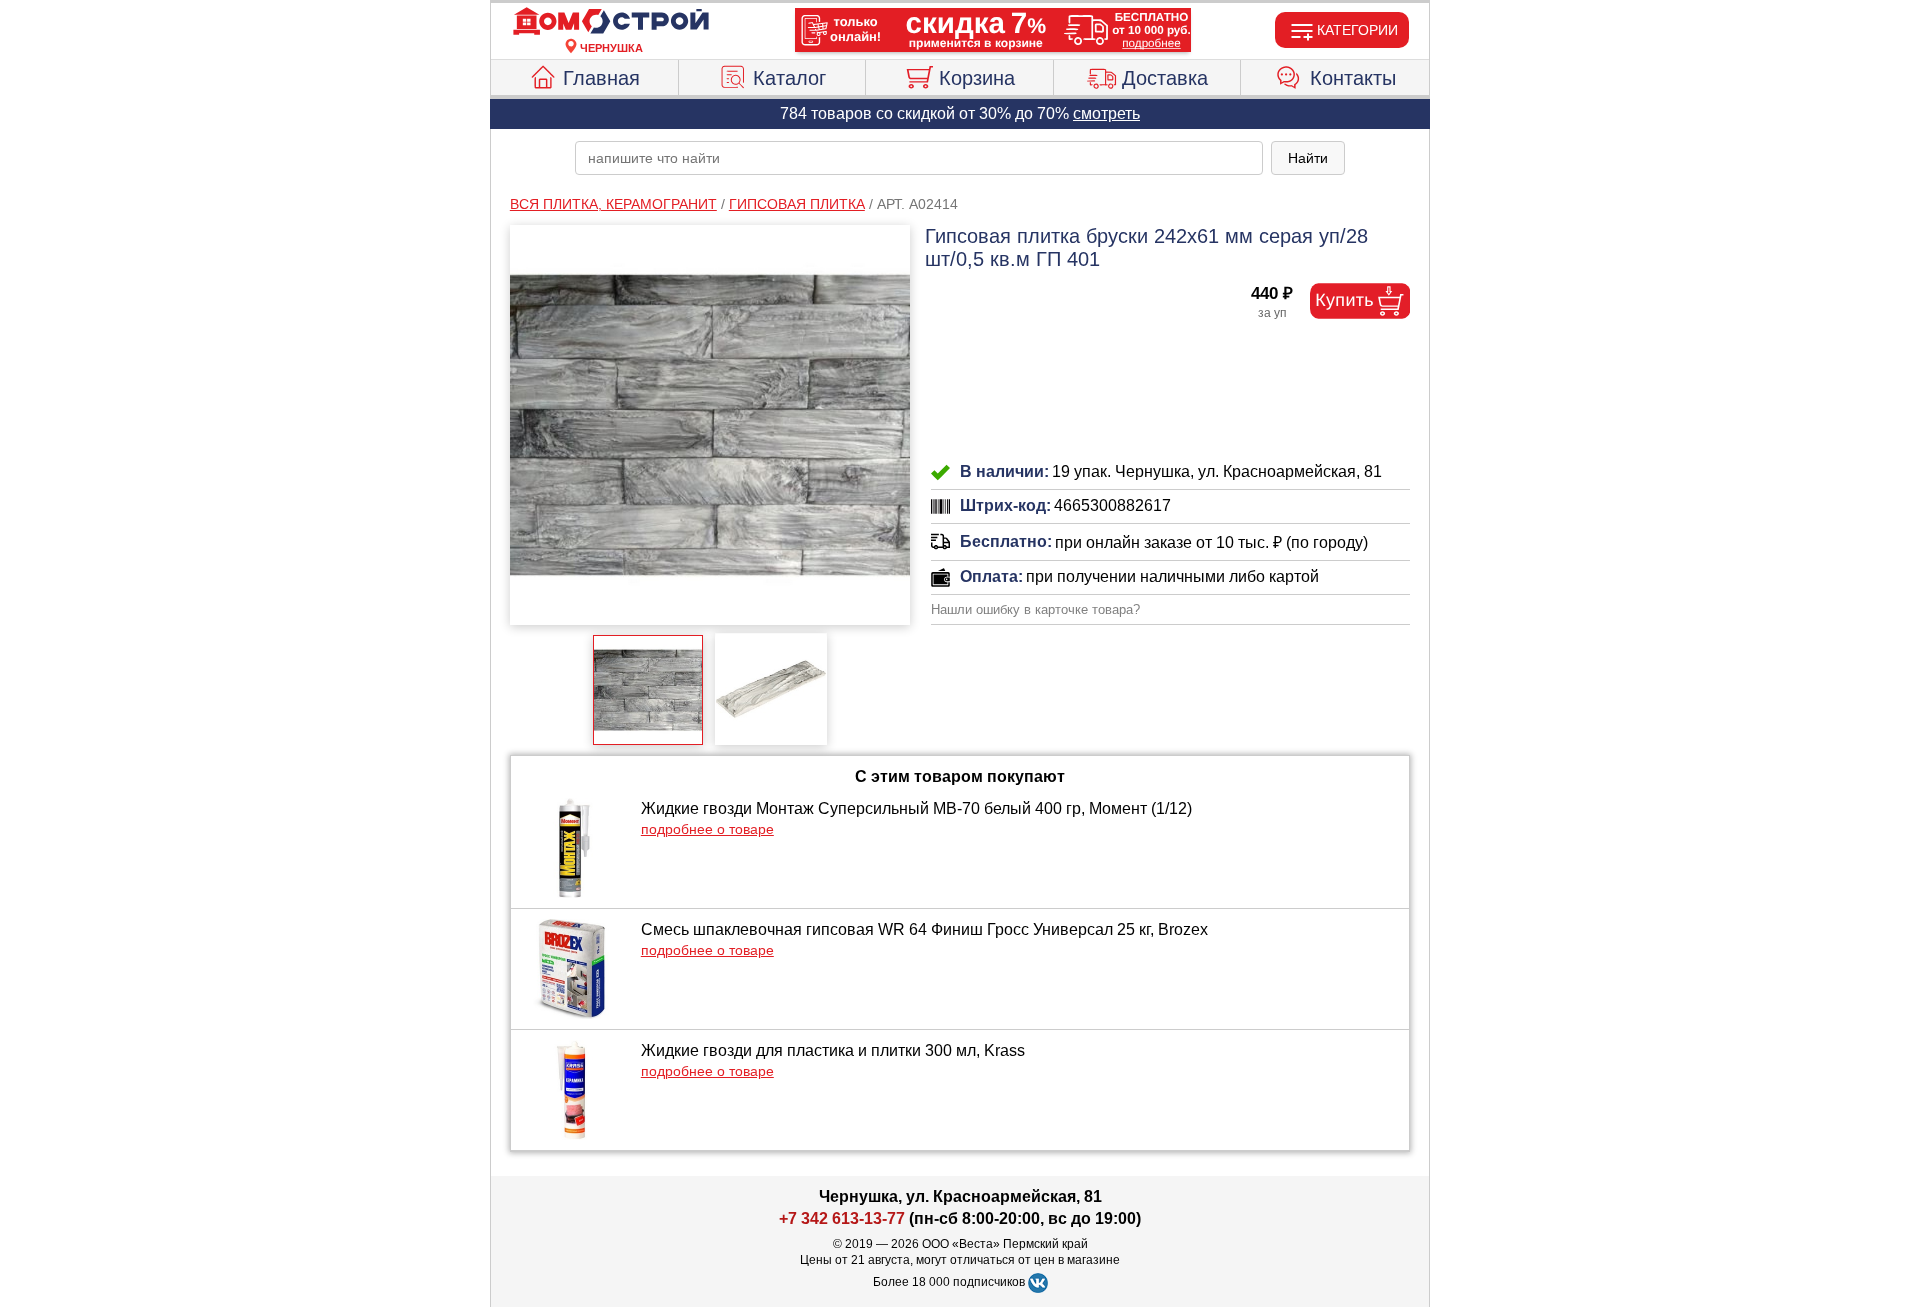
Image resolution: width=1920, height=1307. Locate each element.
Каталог (789, 78)
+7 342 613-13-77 (842, 1218)
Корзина (977, 78)
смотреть (1106, 113)
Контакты (1353, 78)
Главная (601, 78)
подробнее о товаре (707, 829)
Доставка (1165, 78)
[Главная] (611, 22)
